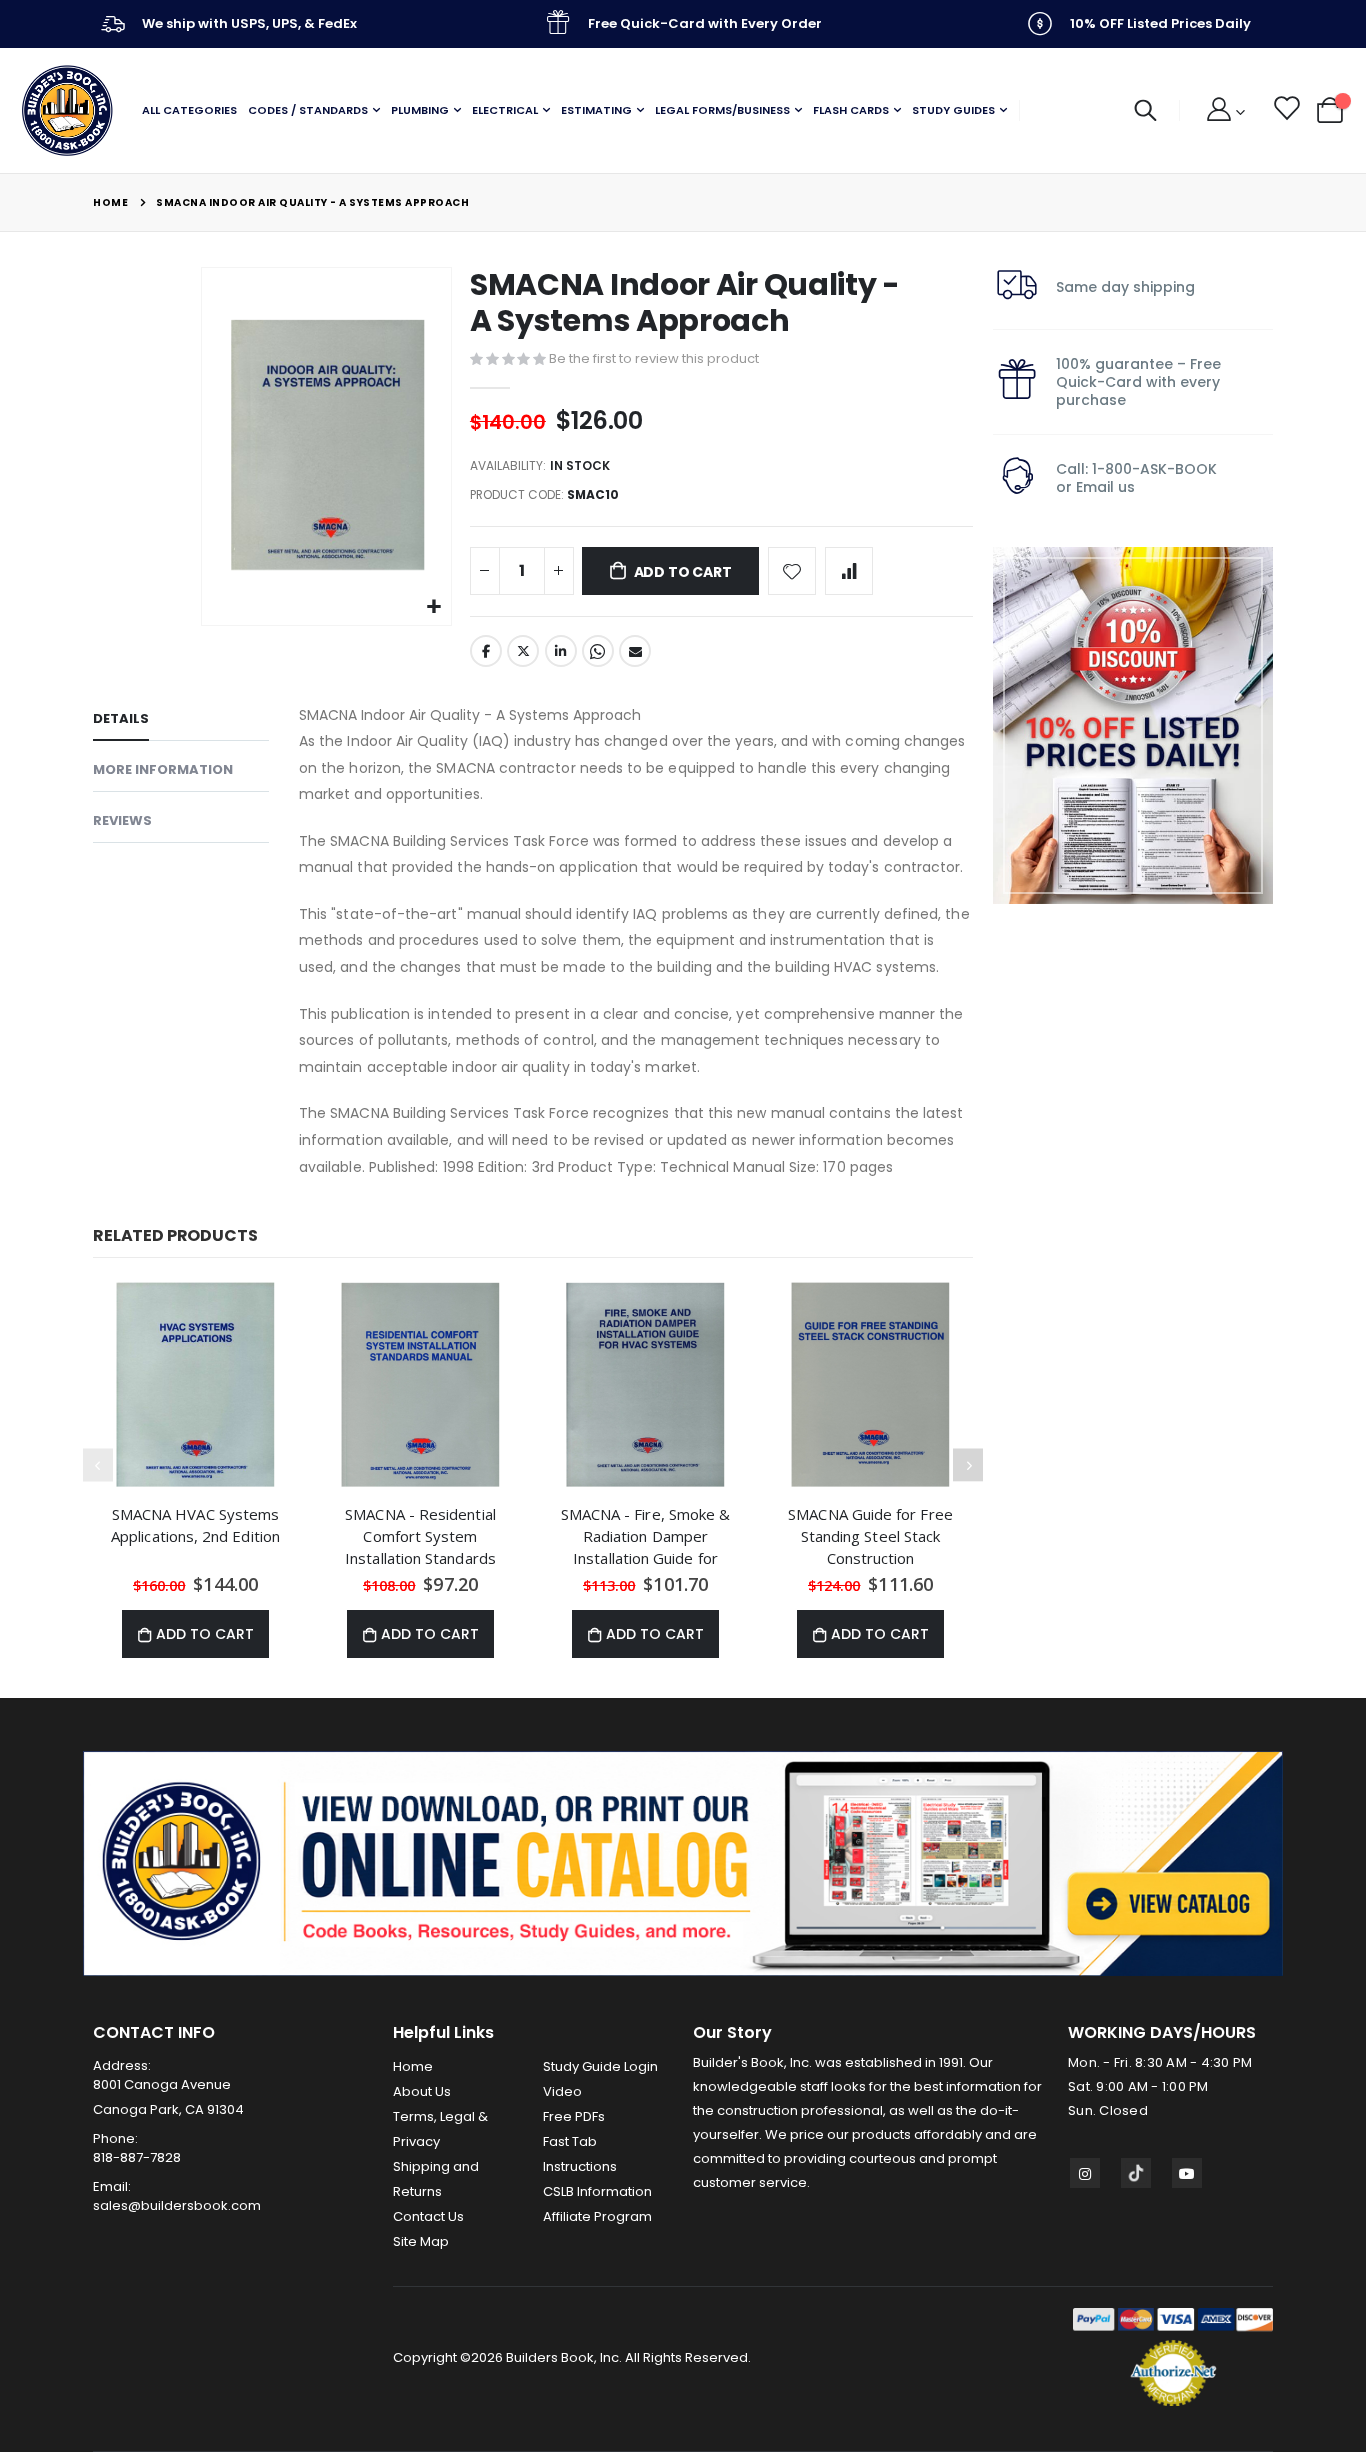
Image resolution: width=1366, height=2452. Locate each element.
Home (110, 202)
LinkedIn (561, 651)
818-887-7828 (137, 2157)
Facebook (486, 651)
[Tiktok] (1136, 2173)
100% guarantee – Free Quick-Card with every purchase (1138, 382)
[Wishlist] (1285, 111)
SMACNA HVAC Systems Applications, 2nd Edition (195, 1525)
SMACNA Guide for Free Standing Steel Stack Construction (870, 1536)
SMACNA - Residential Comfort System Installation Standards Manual (420, 1536)
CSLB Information (597, 2191)
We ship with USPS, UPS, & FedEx (249, 23)
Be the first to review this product (654, 358)
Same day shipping (1125, 287)
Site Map (421, 2241)
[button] (433, 607)
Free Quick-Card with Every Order (705, 23)
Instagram (1085, 2173)
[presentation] (968, 1465)
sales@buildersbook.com (177, 2205)
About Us (422, 2091)
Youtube (1187, 2173)
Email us (1105, 487)
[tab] (181, 722)
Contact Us (428, 2216)
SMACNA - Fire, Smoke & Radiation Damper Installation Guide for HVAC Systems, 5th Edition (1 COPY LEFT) (646, 1536)
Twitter (523, 651)
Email (635, 651)
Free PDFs (574, 2116)
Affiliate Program (597, 2216)
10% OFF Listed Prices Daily (1160, 23)
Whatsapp (598, 651)
